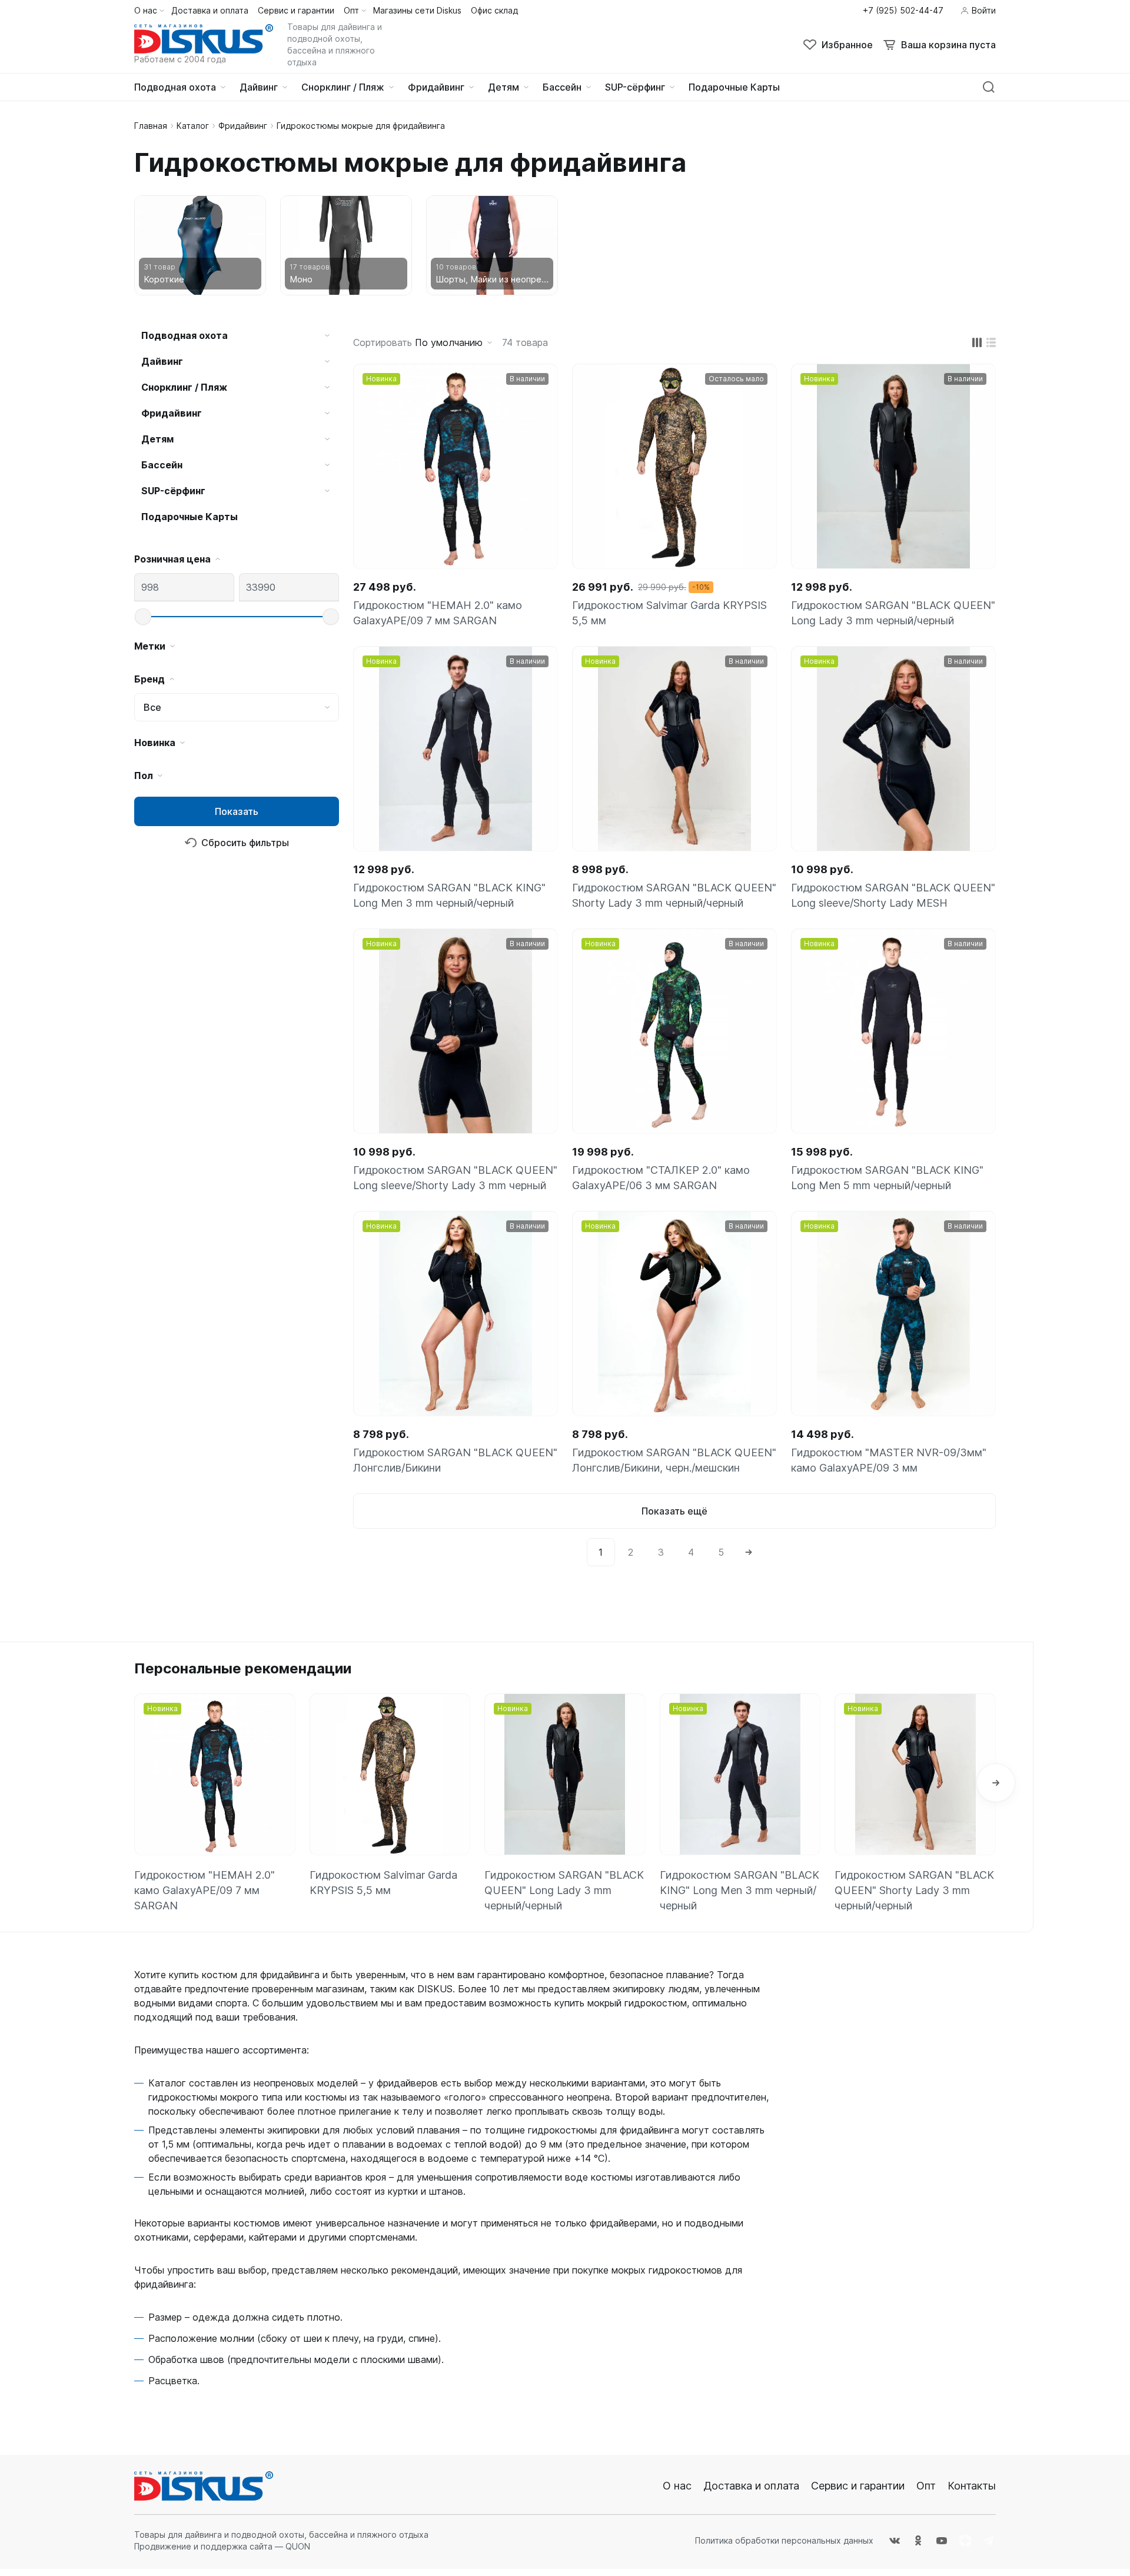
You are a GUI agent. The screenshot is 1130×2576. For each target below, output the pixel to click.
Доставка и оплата (751, 2486)
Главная (151, 126)
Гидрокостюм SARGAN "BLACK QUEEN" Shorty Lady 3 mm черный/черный (674, 895)
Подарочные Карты (190, 517)
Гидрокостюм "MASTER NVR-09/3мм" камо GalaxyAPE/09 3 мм (889, 1460)
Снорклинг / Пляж (184, 387)
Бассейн (162, 465)
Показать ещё (674, 1511)
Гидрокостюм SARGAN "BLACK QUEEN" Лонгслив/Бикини (455, 1460)
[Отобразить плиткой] (977, 342)
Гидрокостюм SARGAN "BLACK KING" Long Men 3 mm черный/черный (449, 895)
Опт (926, 2486)
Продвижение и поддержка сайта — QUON (222, 2546)
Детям (157, 439)
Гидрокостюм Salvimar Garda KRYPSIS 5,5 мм (669, 613)
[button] (996, 1783)
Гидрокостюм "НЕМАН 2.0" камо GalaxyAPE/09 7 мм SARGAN (438, 613)
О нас (677, 2486)
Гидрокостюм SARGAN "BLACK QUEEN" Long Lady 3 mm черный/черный (893, 613)
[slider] (143, 617)
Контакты (972, 2486)
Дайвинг (162, 361)
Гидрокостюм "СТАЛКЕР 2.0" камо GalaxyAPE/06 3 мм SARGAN (661, 1178)
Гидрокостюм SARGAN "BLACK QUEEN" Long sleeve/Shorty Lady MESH (893, 895)
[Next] (749, 1552)
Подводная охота (185, 335)
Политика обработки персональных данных (784, 2540)
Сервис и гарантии (858, 2486)
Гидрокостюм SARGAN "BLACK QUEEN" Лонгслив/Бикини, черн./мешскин (674, 1460)
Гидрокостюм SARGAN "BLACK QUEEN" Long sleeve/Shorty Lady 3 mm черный (455, 1178)
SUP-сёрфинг (173, 491)
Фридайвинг (243, 126)
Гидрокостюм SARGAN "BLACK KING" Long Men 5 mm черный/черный (887, 1178)
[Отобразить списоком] (991, 342)
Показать (237, 811)
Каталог (193, 126)
